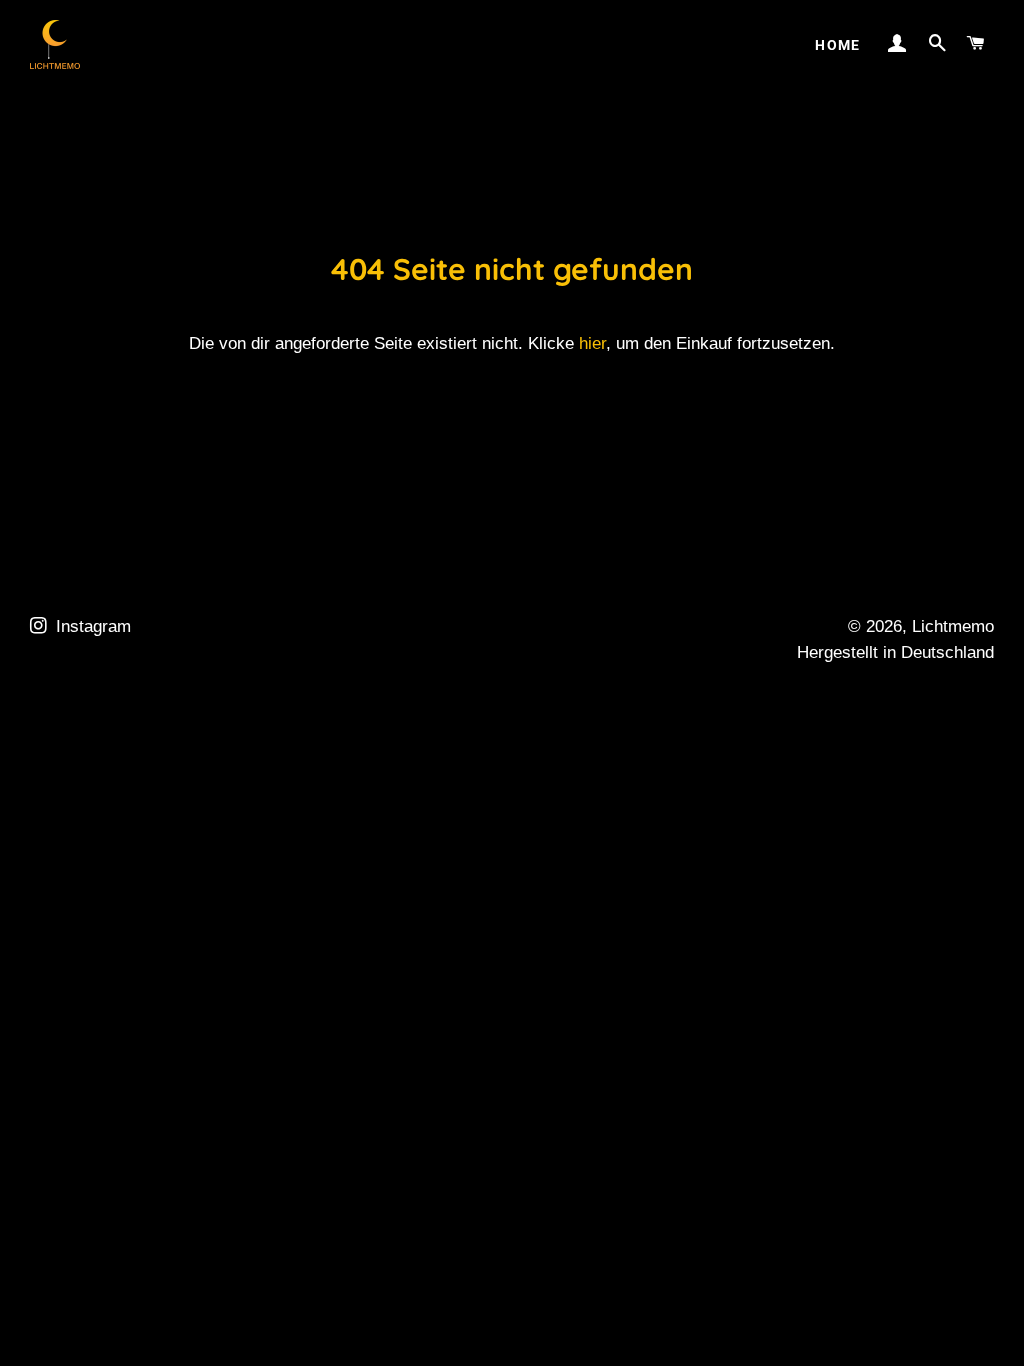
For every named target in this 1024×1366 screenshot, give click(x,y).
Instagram (91, 626)
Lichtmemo (953, 626)
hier (592, 343)
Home (838, 45)
